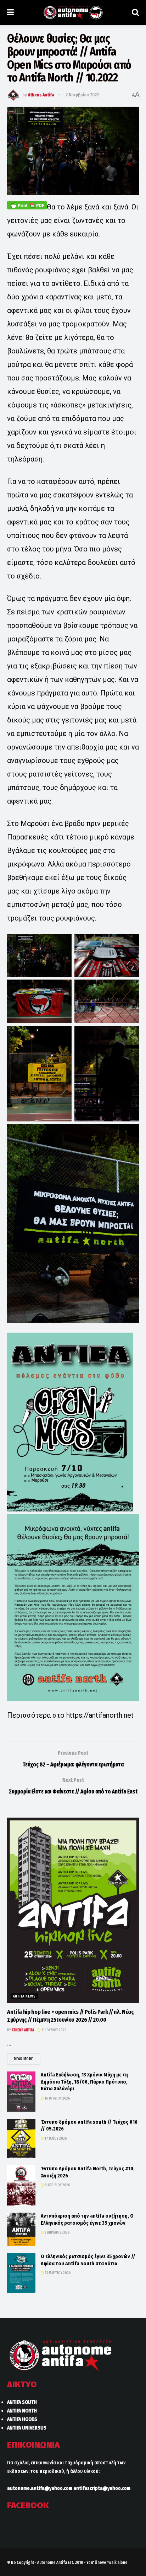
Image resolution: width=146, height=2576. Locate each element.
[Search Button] (135, 12)
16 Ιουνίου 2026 (57, 2098)
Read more (27, 2059)
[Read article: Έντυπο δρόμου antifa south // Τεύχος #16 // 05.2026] (21, 2138)
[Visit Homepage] (73, 12)
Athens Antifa (41, 95)
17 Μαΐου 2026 (55, 2139)
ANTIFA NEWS (24, 1996)
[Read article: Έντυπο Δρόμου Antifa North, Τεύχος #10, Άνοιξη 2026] (21, 2185)
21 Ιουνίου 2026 (54, 2030)
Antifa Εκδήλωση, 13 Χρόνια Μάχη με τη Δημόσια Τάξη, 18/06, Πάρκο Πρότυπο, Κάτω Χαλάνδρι (84, 2082)
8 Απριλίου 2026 (57, 2185)
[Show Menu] (10, 12)
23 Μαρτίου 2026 (57, 2273)
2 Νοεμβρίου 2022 (82, 95)
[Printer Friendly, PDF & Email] (27, 205)
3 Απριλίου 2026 (57, 2233)
